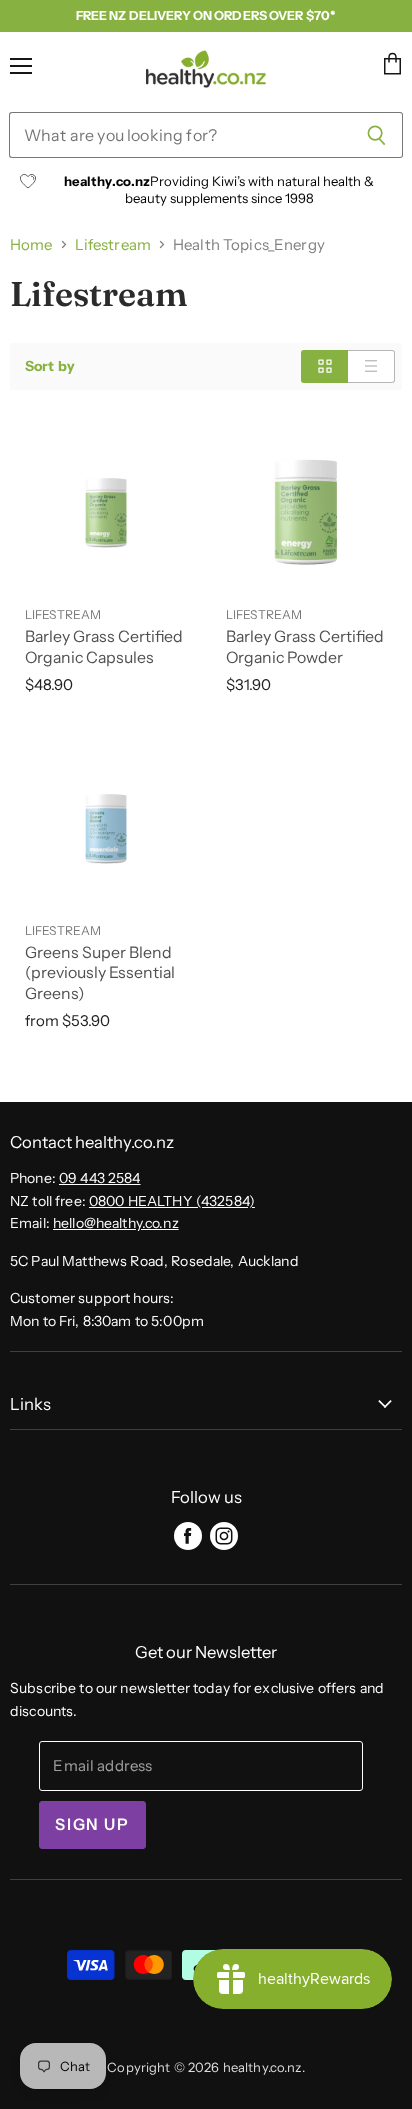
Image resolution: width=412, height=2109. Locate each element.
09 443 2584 (100, 1178)
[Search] (376, 135)
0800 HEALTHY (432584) (172, 1201)
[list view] (371, 366)
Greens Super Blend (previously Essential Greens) (100, 973)
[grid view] (324, 366)
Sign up (92, 1824)
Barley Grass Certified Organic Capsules (104, 647)
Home (31, 244)
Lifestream (113, 244)
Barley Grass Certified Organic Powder (305, 647)
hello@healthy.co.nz (116, 1223)
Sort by (50, 366)
